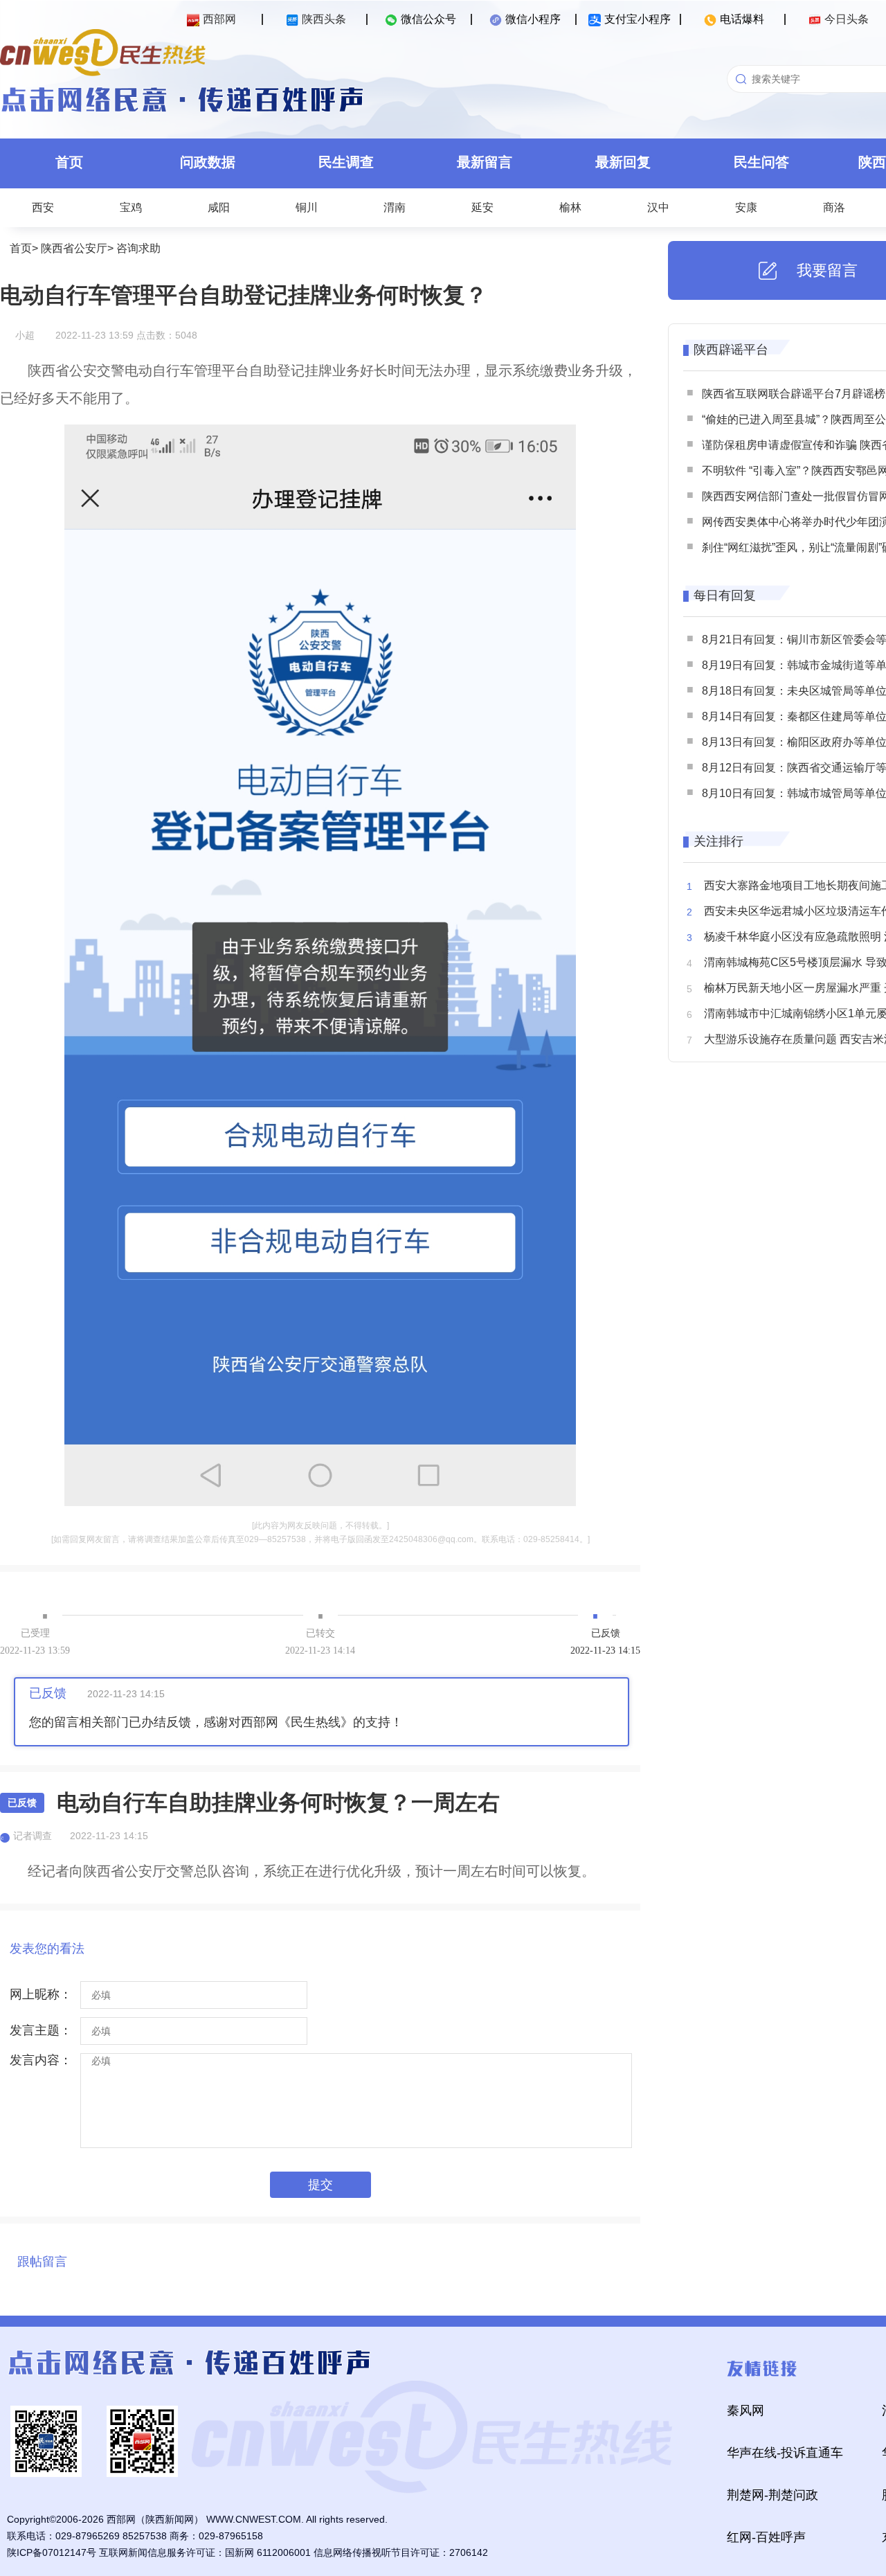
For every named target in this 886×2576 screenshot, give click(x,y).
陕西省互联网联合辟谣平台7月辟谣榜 (794, 394)
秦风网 (745, 2410)
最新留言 (485, 162)
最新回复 (623, 162)
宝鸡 (131, 207)
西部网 (219, 19)
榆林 (570, 207)
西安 (43, 207)
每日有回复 (725, 596)
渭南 (395, 207)
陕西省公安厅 (74, 248)
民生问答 (761, 162)
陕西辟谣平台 (731, 350)
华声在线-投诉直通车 (785, 2453)
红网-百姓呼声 (766, 2537)
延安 (482, 207)
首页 (69, 162)
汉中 (658, 207)
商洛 (834, 207)
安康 (746, 207)
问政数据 (208, 162)
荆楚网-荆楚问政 (772, 2495)
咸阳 (219, 207)
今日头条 (847, 19)
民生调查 (346, 162)
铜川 (307, 207)
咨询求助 (138, 248)
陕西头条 (324, 19)
